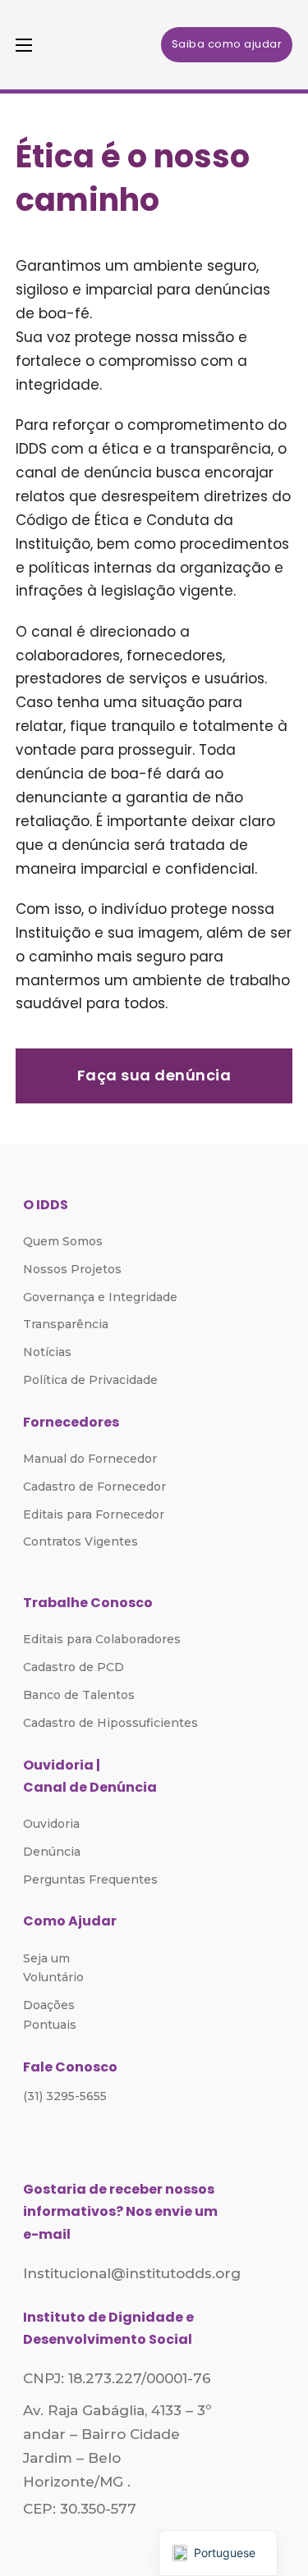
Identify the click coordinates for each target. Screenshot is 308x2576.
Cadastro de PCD (74, 1667)
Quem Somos (63, 1241)
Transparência (66, 1324)
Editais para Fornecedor (94, 1514)
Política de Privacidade (90, 1380)
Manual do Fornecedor (90, 1459)
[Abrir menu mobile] (24, 45)
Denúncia (52, 1852)
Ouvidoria (51, 1824)
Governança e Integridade (100, 1297)
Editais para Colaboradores (102, 1639)
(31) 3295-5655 (65, 2096)
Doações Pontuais (50, 2015)
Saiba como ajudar (227, 44)
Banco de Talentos (79, 1695)
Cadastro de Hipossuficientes (110, 1723)
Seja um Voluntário (53, 1968)
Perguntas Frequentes (90, 1879)
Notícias (47, 1352)
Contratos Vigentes (80, 1541)
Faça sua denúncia (154, 1075)
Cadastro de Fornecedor (94, 1487)
